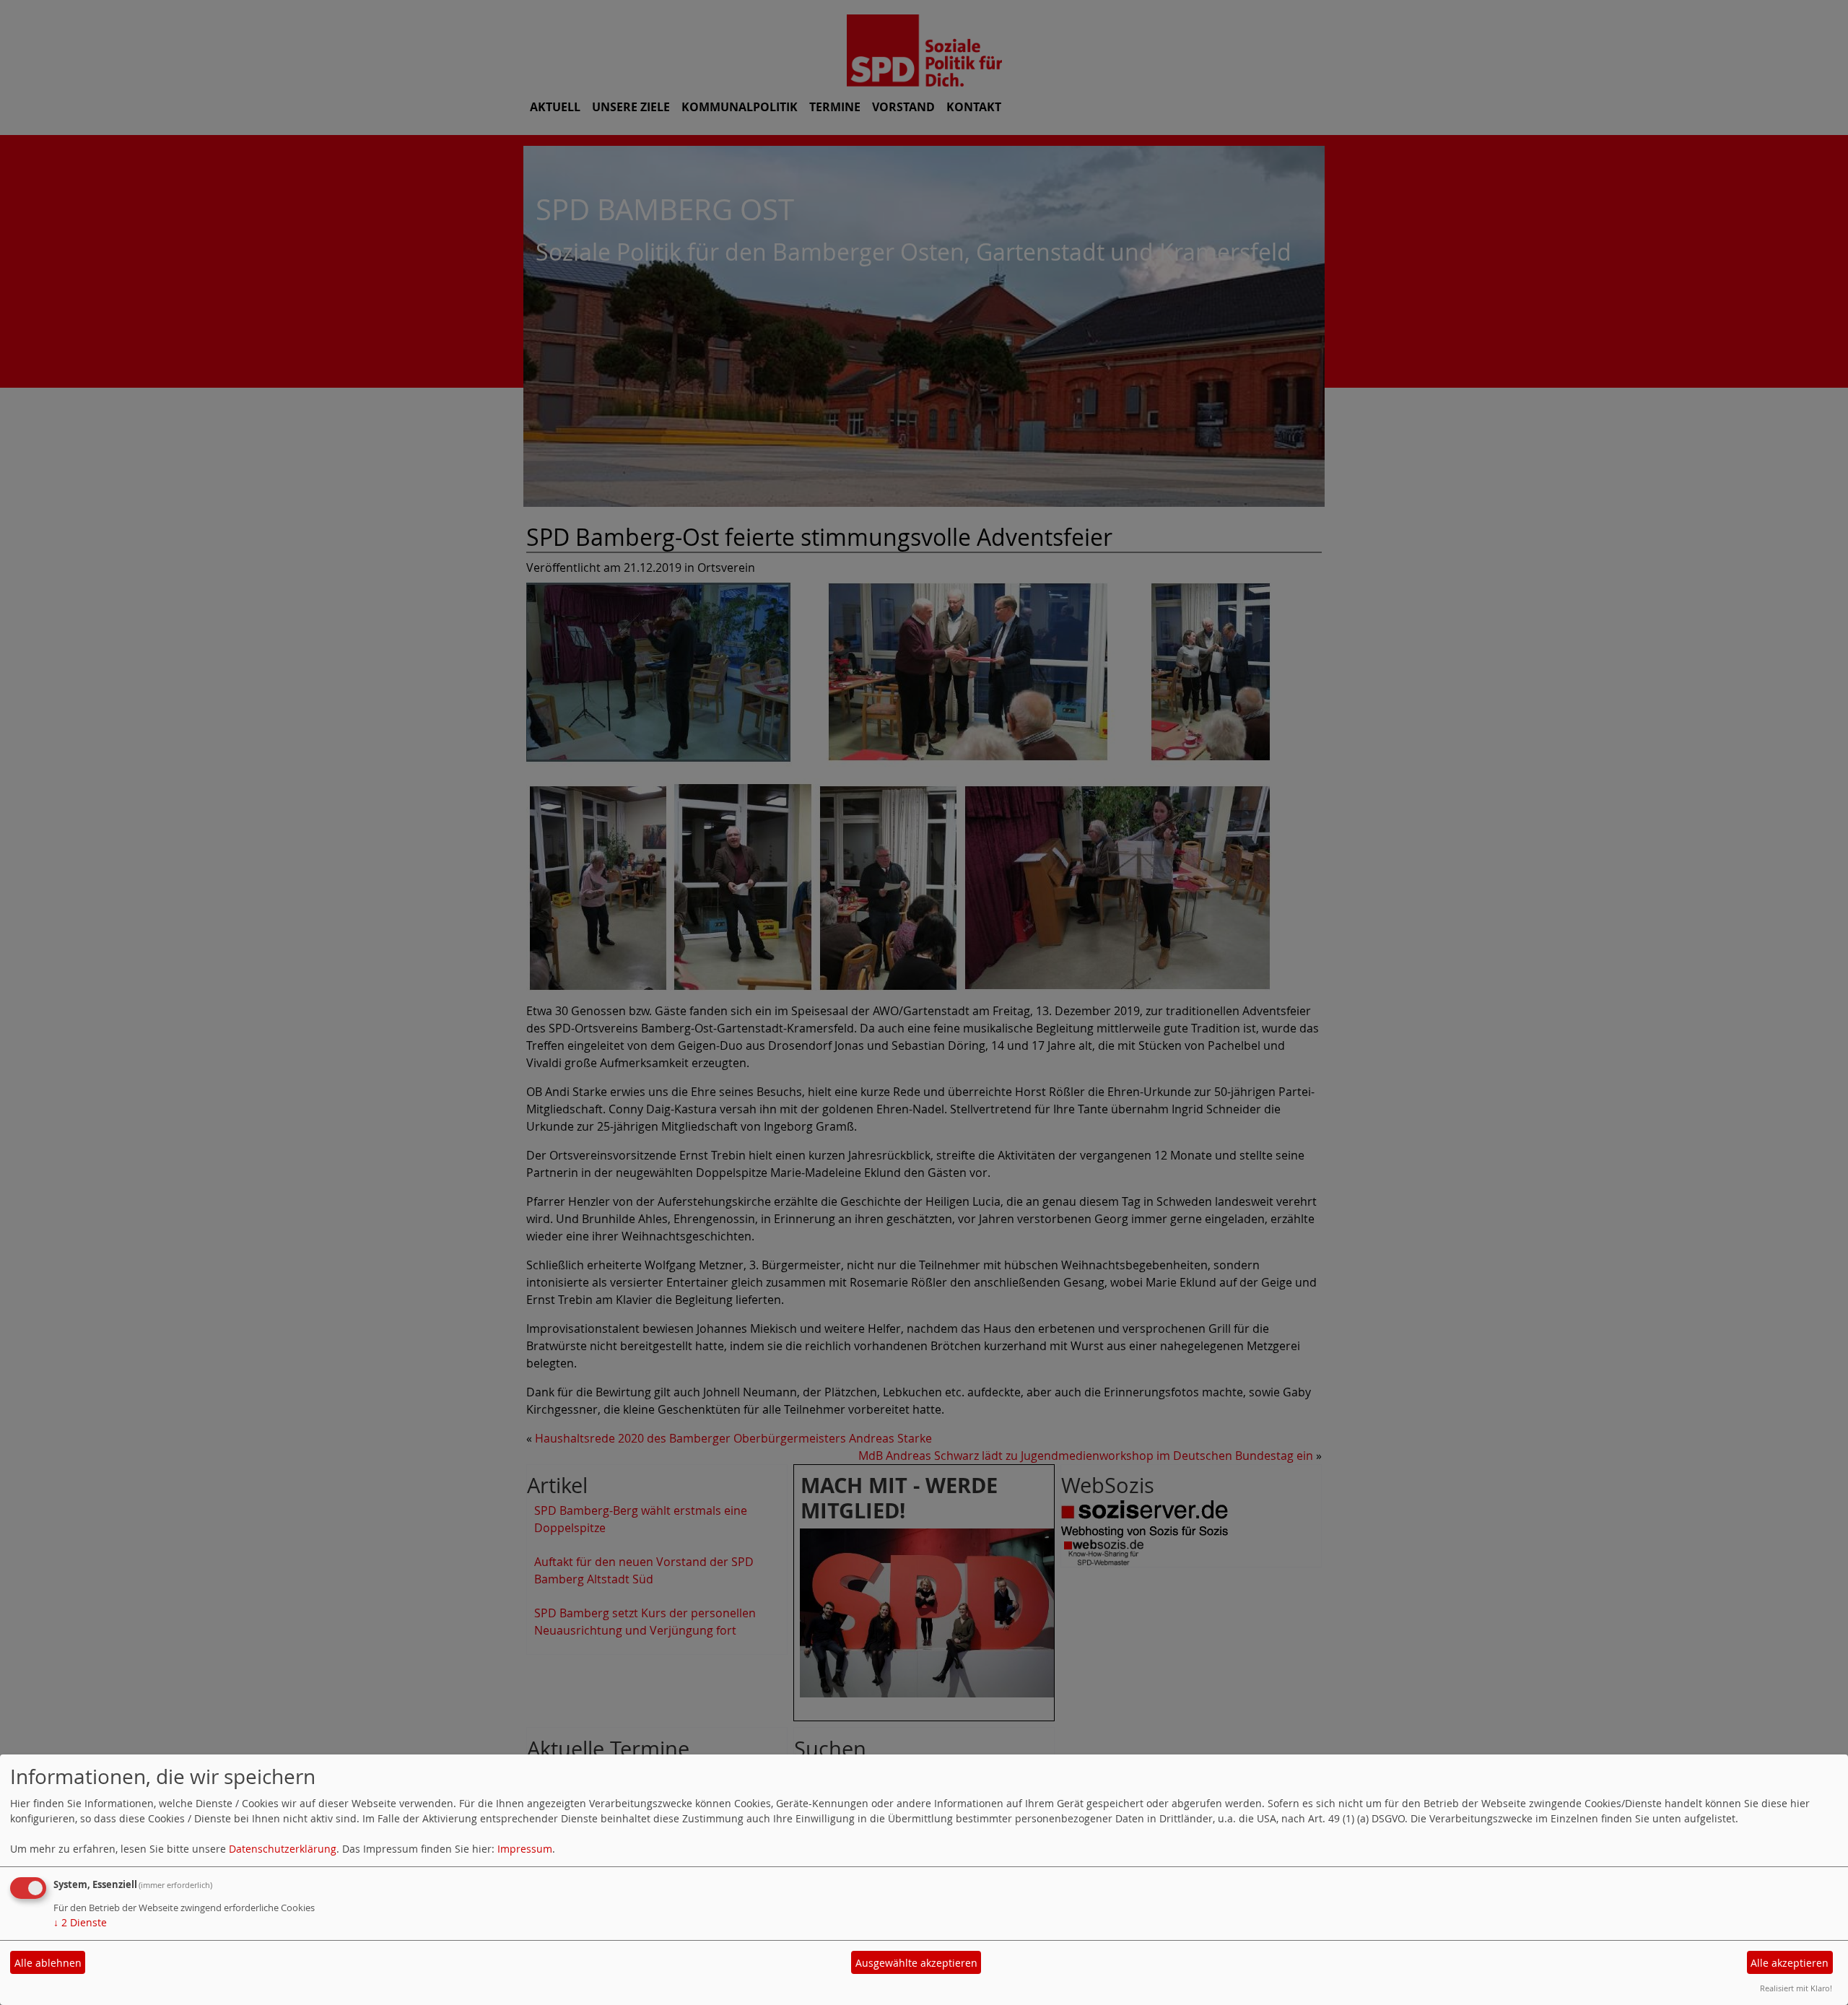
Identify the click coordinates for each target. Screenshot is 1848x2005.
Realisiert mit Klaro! (1796, 1988)
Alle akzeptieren (1790, 1963)
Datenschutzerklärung (283, 1849)
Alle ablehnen (48, 1963)
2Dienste (80, 1922)
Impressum (525, 1849)
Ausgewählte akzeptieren (916, 1963)
